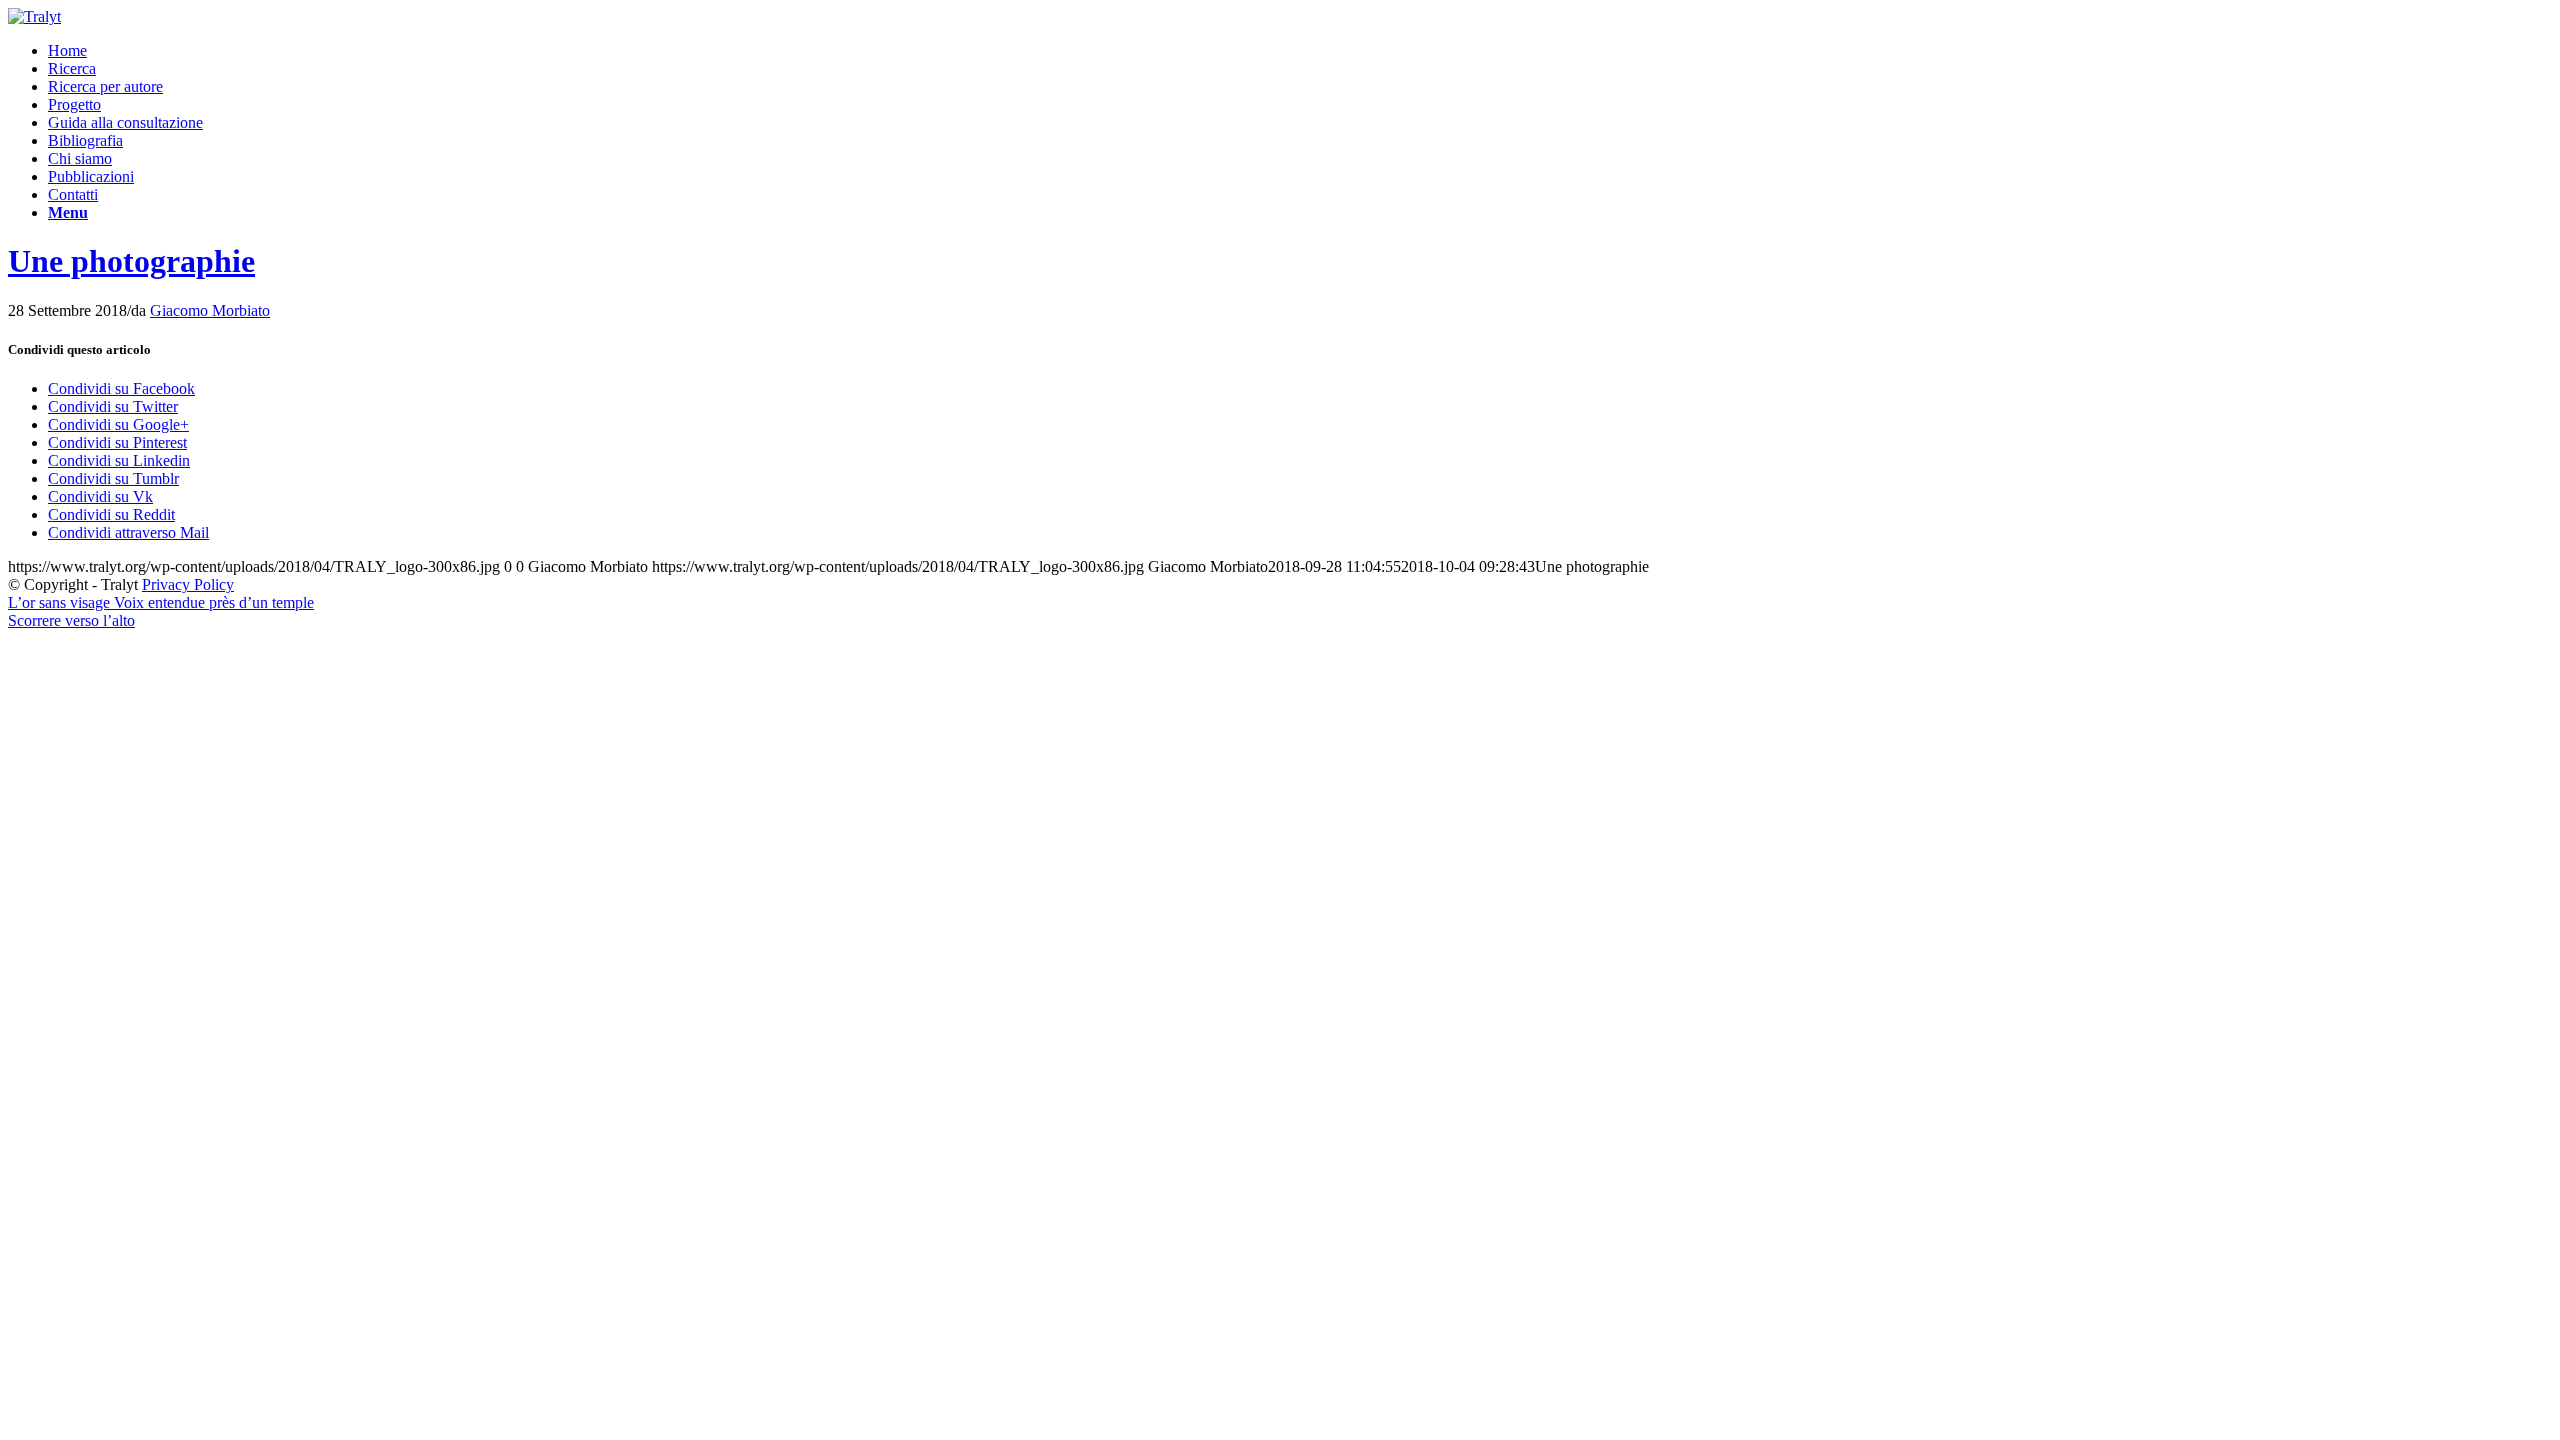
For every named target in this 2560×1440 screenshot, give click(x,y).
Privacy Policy (188, 584)
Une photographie (131, 261)
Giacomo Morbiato (210, 310)
